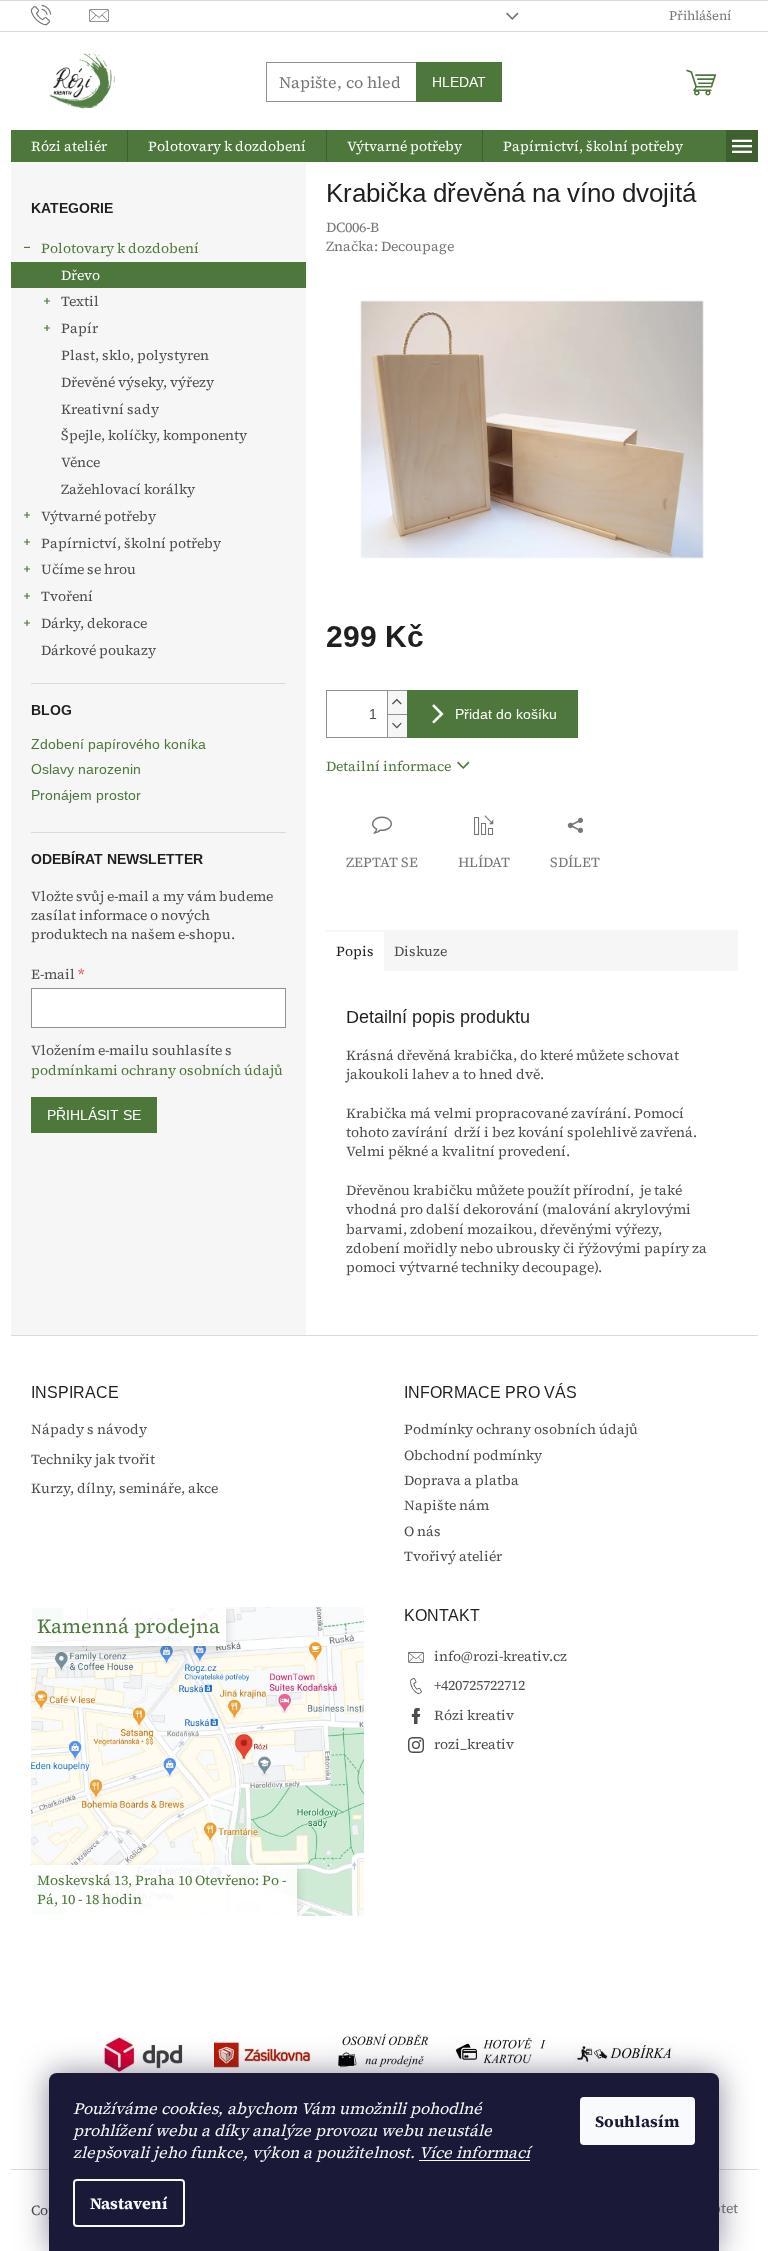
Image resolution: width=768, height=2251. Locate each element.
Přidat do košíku (506, 714)
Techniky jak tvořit (93, 1459)
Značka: (390, 246)
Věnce (80, 462)
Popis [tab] (355, 951)
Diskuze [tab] (420, 951)
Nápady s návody (89, 1429)
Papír (79, 328)
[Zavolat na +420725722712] (60, 14)
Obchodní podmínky (473, 1455)
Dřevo (80, 275)
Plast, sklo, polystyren (135, 355)
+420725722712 (479, 1685)
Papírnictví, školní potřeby (131, 543)
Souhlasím (637, 2121)
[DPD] (144, 2053)
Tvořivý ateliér (453, 1556)
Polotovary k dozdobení (120, 248)
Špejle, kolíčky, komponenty (154, 435)
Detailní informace (388, 766)
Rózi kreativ (474, 1715)
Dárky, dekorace (94, 623)
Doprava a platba (461, 1480)
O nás (422, 1531)
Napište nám (446, 1505)
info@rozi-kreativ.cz (500, 1656)
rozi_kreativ (474, 1744)
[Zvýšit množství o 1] (397, 702)
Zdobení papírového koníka (118, 744)
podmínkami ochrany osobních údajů (157, 1070)
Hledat (459, 82)
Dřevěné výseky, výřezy (137, 382)
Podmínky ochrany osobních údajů (521, 1429)
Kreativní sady (110, 409)
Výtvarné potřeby (98, 516)
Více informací (474, 2152)
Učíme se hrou (88, 569)
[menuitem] (69, 146)
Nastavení (129, 2203)
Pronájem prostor (86, 795)
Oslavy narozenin (86, 769)
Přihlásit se (94, 1115)
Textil (80, 301)
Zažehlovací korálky (128, 489)
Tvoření (67, 596)
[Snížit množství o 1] (397, 725)
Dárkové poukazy (98, 650)
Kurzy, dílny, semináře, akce (124, 1488)
